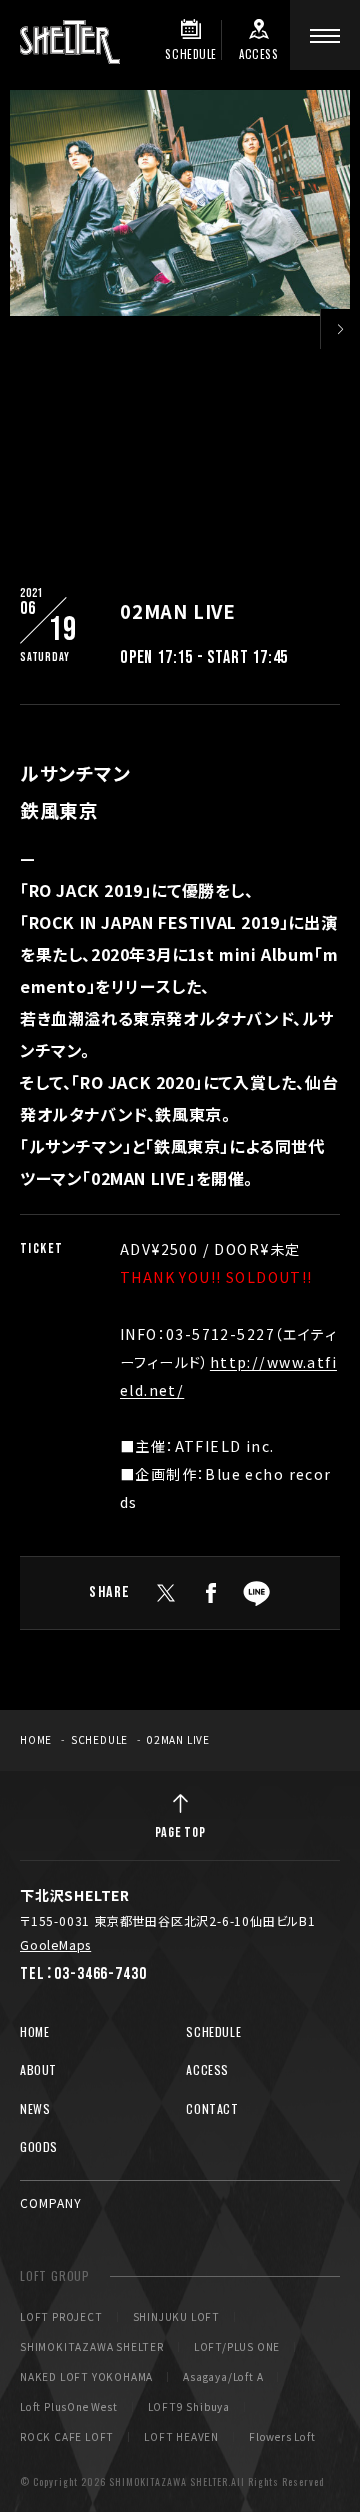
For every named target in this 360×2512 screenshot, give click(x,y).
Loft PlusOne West (69, 2407)
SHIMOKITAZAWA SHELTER (92, 2347)
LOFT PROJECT (61, 2317)
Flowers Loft (282, 2437)
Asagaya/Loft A (223, 2377)
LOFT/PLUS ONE (237, 2347)
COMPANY (51, 2202)
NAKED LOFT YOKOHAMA (86, 2377)
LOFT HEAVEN (181, 2437)
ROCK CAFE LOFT (67, 2437)
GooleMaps (55, 1944)
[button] (340, 329)
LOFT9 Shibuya (189, 2407)
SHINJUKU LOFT (176, 2317)
